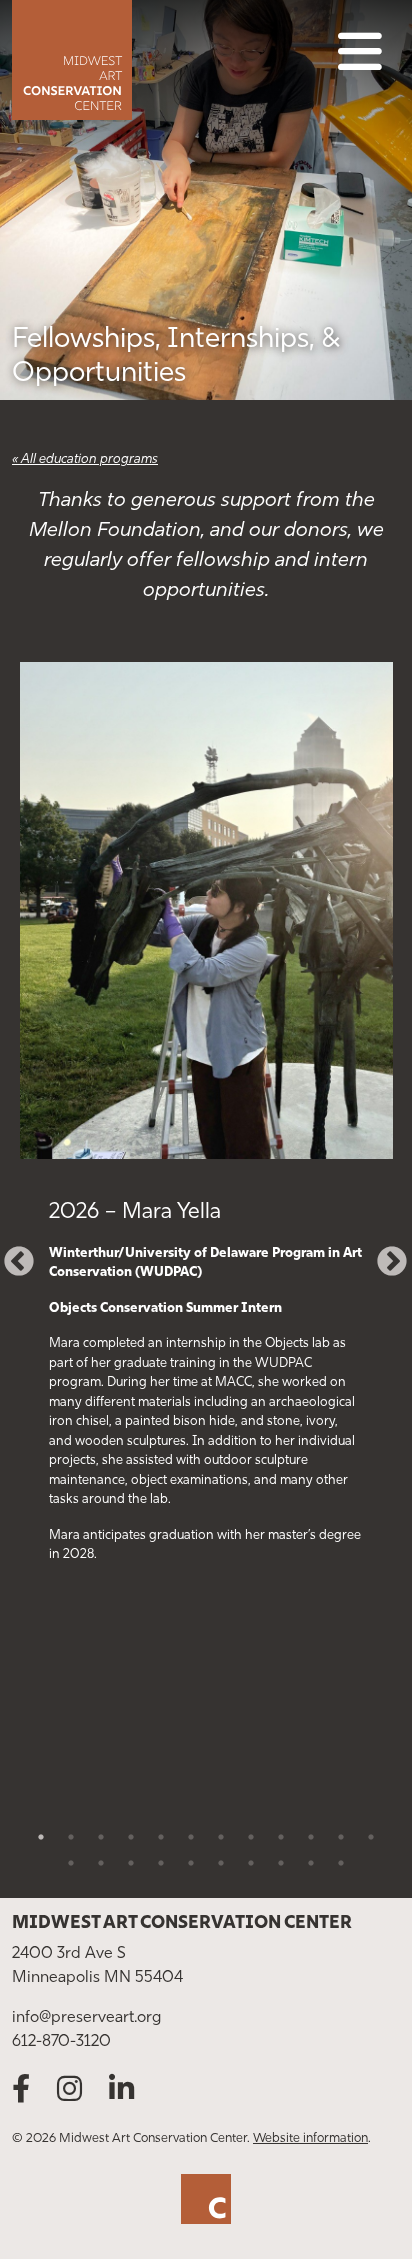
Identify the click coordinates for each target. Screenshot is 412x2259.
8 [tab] (251, 1837)
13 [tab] (71, 1863)
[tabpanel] (206, 1135)
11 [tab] (341, 1837)
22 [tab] (341, 1863)
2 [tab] (71, 1837)
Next (385, 1255)
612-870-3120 (61, 2042)
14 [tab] (101, 1863)
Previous (12, 1255)
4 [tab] (131, 1837)
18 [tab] (221, 1863)
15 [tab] (131, 1863)
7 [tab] (221, 1837)
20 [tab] (281, 1863)
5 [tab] (161, 1837)
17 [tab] (191, 1863)
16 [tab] (161, 1863)
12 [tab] (371, 1837)
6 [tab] (191, 1837)
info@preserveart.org (86, 2018)
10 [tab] (311, 1837)
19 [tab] (251, 1863)
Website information (310, 2138)
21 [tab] (311, 1863)
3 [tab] (101, 1837)
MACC (137, 60)
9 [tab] (281, 1837)
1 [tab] (41, 1837)
